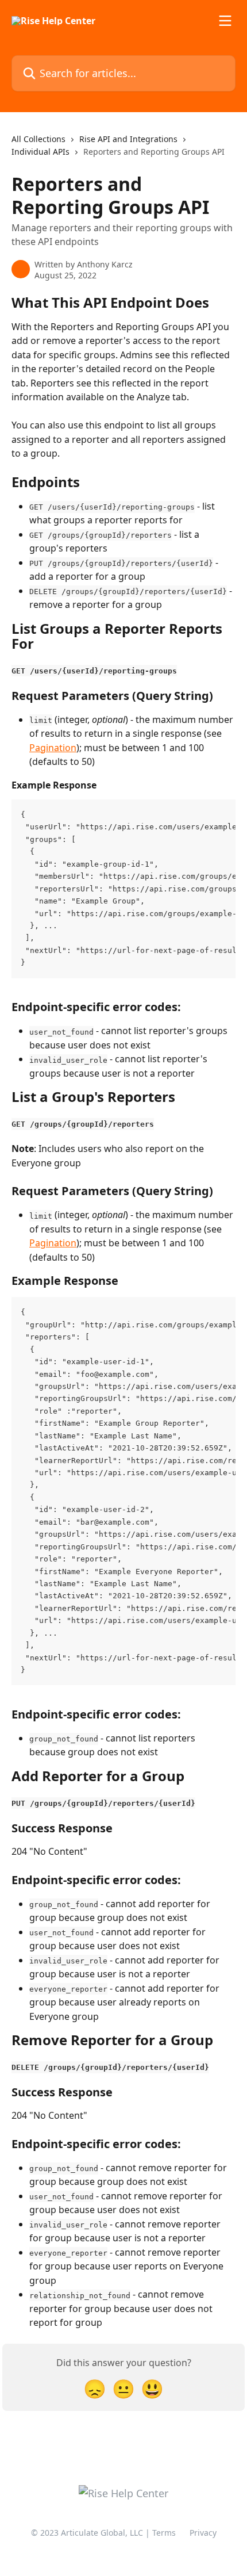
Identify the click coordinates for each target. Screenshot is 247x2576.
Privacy (203, 2533)
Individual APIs (40, 152)
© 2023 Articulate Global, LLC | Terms (103, 2533)
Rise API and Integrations (128, 139)
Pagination (53, 748)
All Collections (38, 139)
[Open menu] (225, 21)
